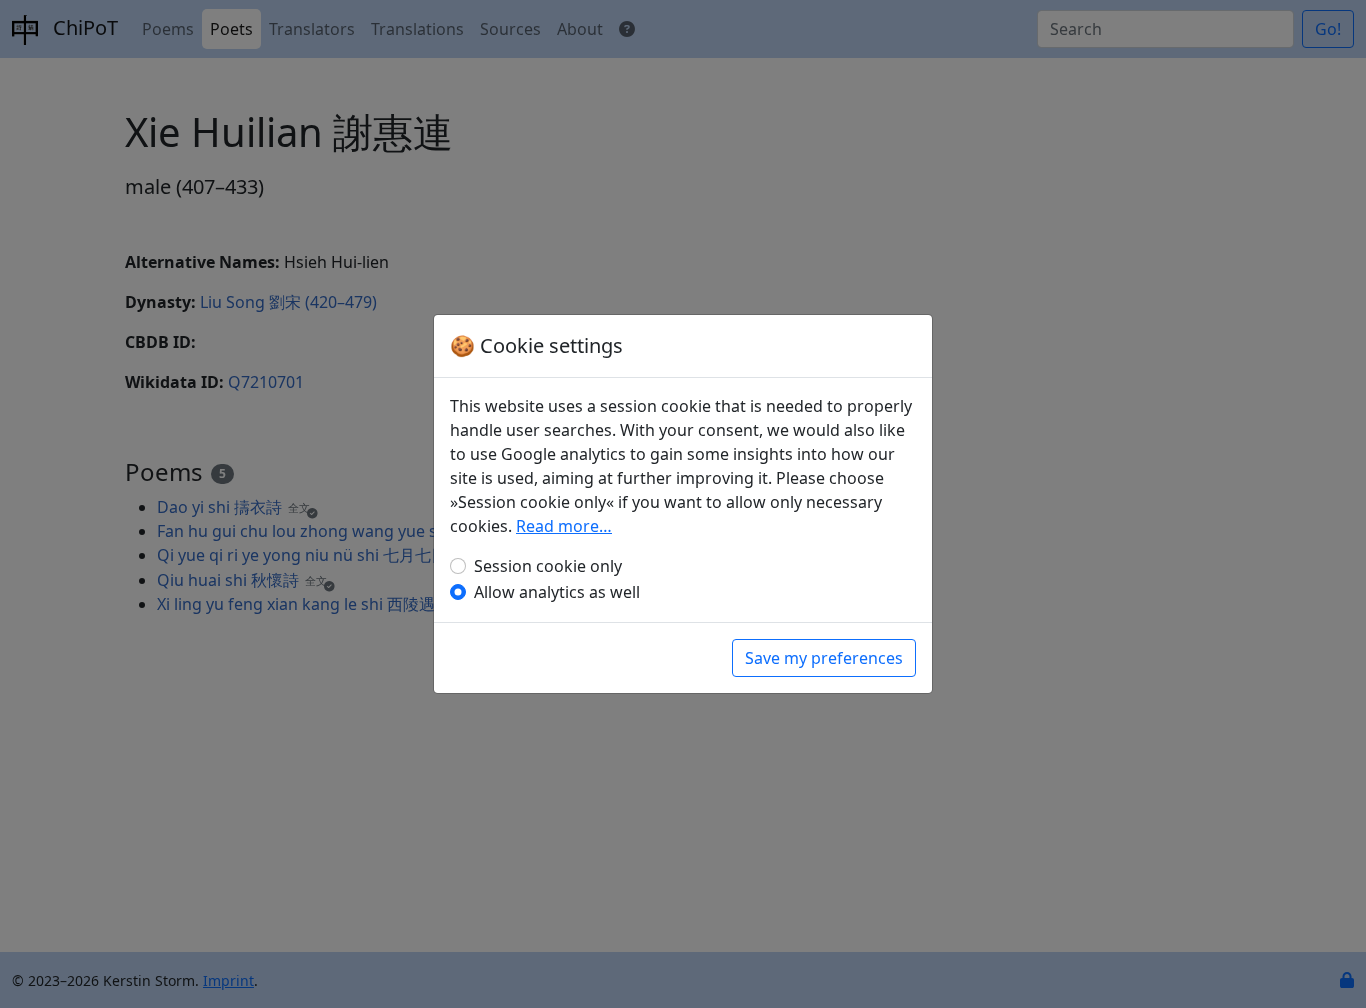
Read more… (564, 526)
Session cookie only (548, 566)
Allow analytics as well (557, 592)
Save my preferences (824, 658)
